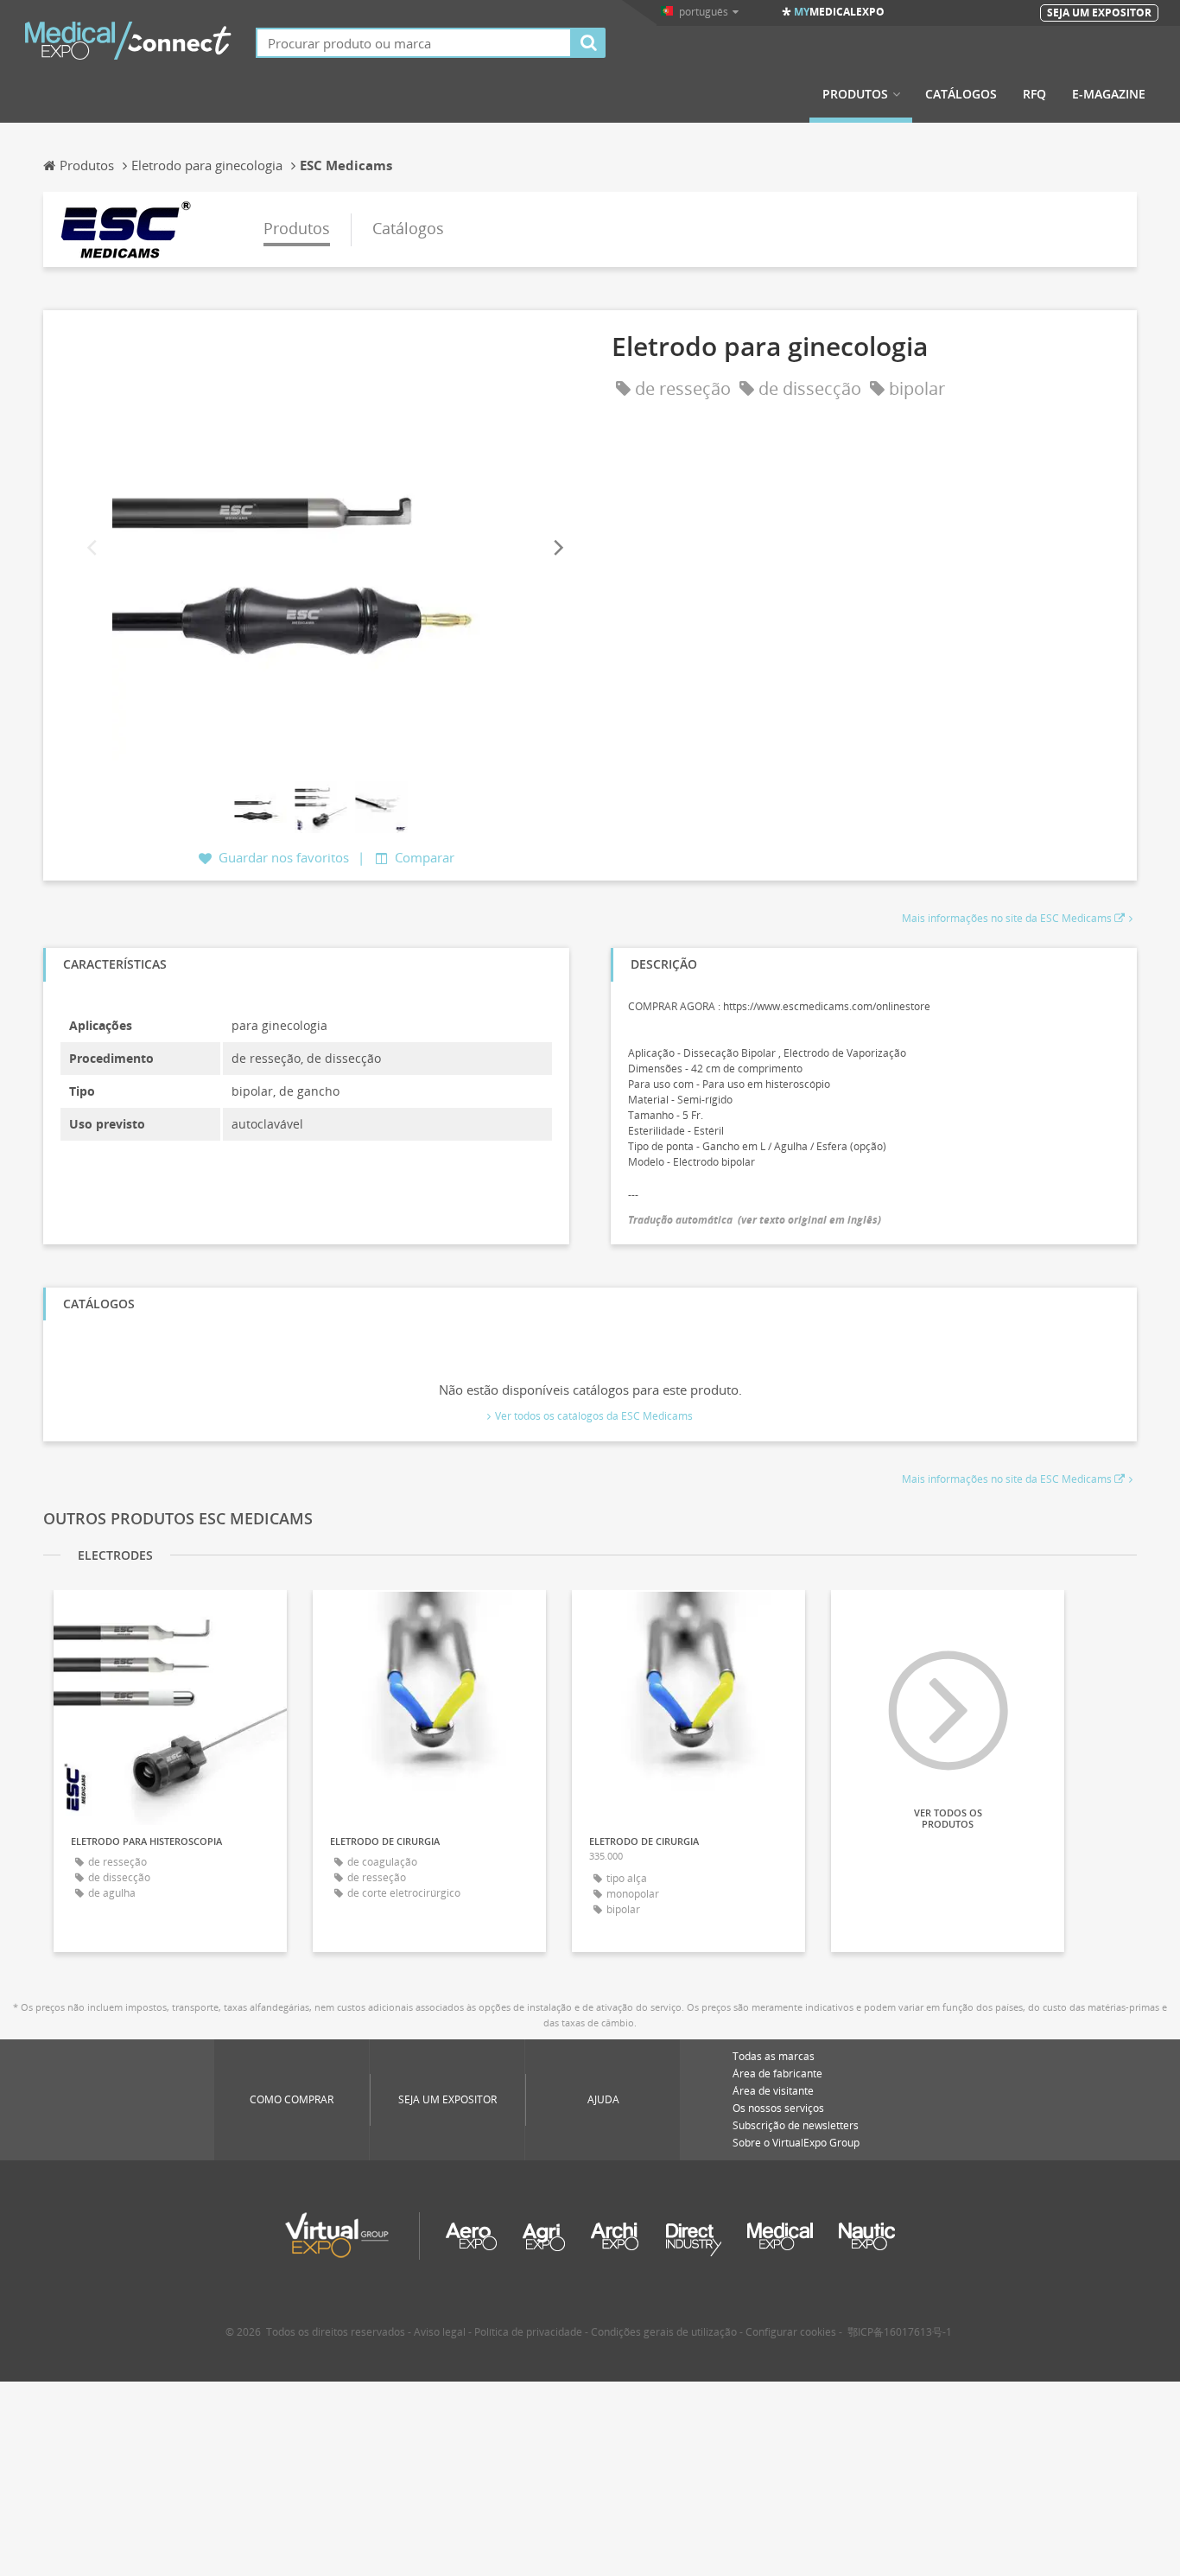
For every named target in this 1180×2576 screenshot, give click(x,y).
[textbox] (414, 43)
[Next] (557, 548)
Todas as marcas (774, 2056)
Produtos (855, 94)
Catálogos (961, 94)
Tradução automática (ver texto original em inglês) (755, 1220)
